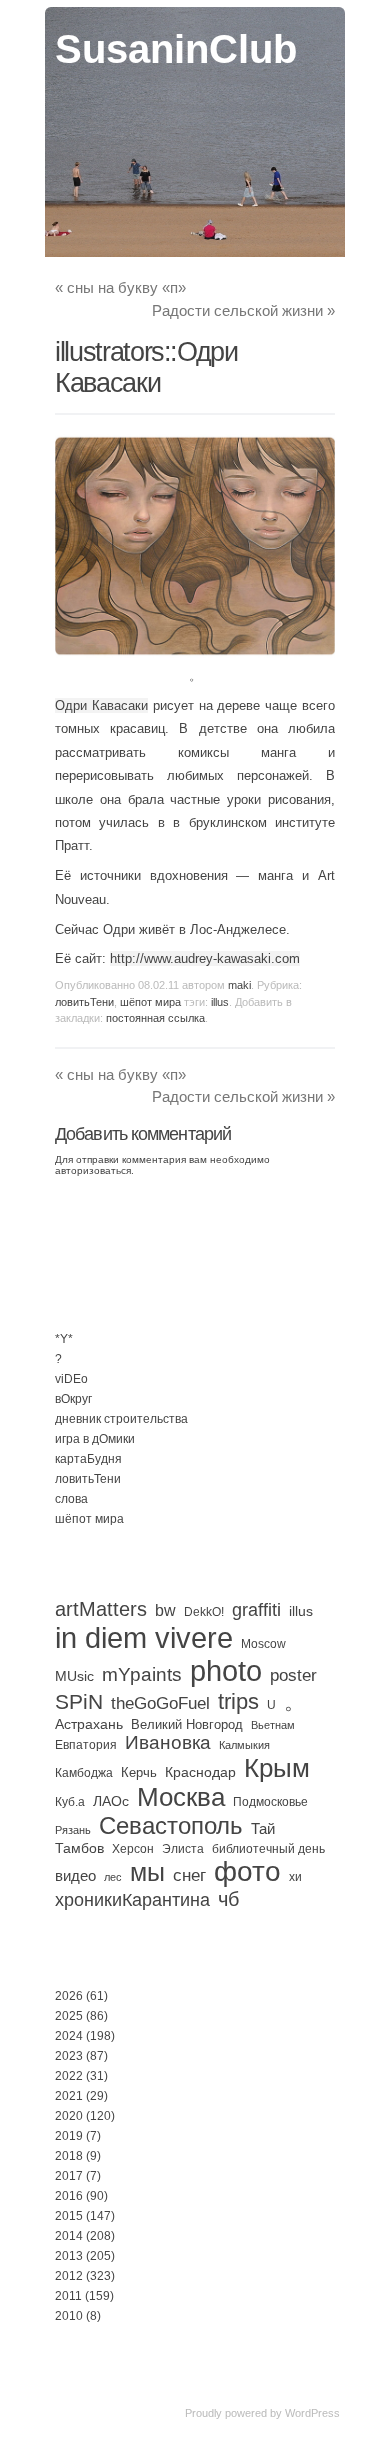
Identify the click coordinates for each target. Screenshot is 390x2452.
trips (238, 1701)
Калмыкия (244, 1745)
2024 (69, 2036)
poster (293, 1675)
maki (239, 985)
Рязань (73, 1830)
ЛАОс (111, 1801)
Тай (263, 1828)
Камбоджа (84, 1773)
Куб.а (70, 1802)
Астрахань (89, 1724)
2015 (69, 2216)
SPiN (79, 1701)
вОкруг (73, 1399)
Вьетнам (273, 1725)
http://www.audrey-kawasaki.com (205, 958)
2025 (69, 2016)
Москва (181, 1797)
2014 (69, 2236)
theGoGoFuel (160, 1703)
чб (228, 1899)
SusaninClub (176, 49)
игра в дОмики (95, 1439)
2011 (68, 2296)
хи (295, 1877)
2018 (69, 2156)
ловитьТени (84, 1002)
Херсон (133, 1849)
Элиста (183, 1849)
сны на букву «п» (120, 287)
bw (165, 1610)
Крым (277, 1768)
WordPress (312, 2413)
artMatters (101, 1609)
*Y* (64, 1339)
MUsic (74, 1676)
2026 (69, 1996)
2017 (69, 2176)
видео (75, 1875)
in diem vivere (144, 1637)
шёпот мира (150, 1002)
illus (220, 1002)
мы (147, 1872)
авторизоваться (93, 1170)
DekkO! (204, 1612)
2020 (69, 2116)
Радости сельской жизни (243, 310)
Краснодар (200, 1772)
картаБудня (88, 1459)
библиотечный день (268, 1849)
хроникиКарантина (132, 1900)
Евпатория (86, 1745)
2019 (69, 2136)
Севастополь (171, 1825)
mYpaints (142, 1674)
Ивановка (168, 1742)
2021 (69, 2096)
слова (71, 1499)
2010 (69, 2316)
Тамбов (79, 1848)
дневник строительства (121, 1419)
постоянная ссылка (155, 1018)
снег (189, 1875)
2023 (69, 2056)
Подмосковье (270, 1802)
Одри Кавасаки (101, 705)
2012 (69, 2276)
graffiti (256, 1610)
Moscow (263, 1644)
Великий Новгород (187, 1724)
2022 (69, 2076)
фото (247, 1871)
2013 (69, 2256)
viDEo (71, 1379)
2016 (69, 2196)
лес (113, 1877)
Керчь (139, 1772)
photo (226, 1671)
